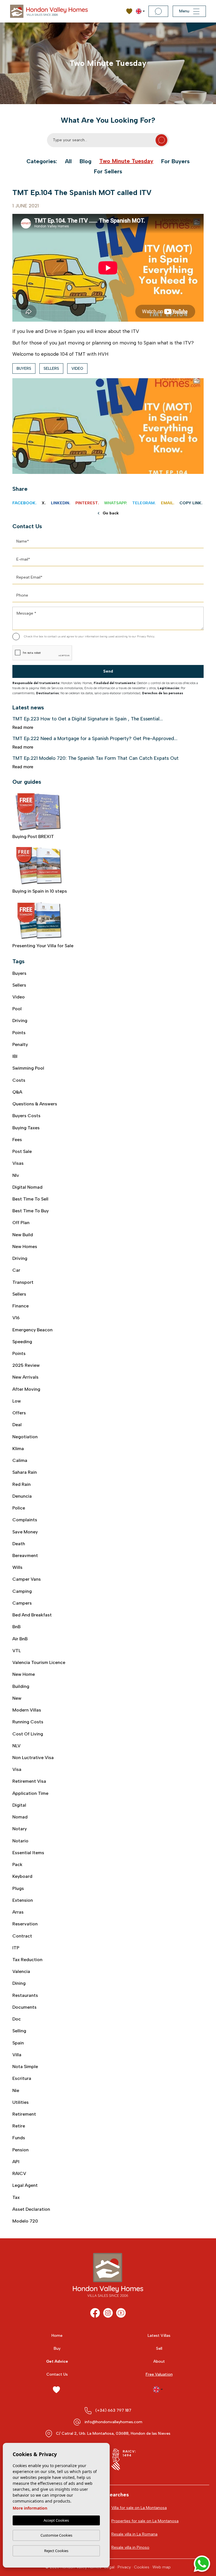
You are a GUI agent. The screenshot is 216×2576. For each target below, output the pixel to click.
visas (18, 1163)
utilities (21, 2102)
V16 (16, 1318)
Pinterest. (87, 503)
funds (19, 2138)
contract (22, 1936)
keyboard (22, 1876)
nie (16, 2090)
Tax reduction (27, 1960)
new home (24, 1674)
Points (19, 1033)
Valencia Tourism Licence (39, 1662)
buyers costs (26, 1116)
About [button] (159, 2361)
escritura (22, 2078)
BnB (16, 1627)
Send (108, 671)
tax (16, 2197)
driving (20, 1258)
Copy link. (191, 503)
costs (19, 1080)
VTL (17, 1651)
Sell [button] (159, 2348)
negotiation (25, 1437)
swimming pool (28, 1068)
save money (25, 1532)
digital (19, 1805)
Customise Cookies (56, 2535)
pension (21, 2150)
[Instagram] (108, 2313)
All (68, 161)
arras (18, 1912)
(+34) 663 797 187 (113, 2410)
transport (23, 1282)
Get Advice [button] (57, 2361)
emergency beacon (32, 1330)
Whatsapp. (116, 503)
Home (57, 2336)
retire (19, 2126)
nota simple (25, 2067)
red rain (22, 1484)
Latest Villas (159, 2336)
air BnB (20, 1639)
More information (30, 2508)
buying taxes (26, 1128)
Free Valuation (159, 2374)
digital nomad (27, 1187)
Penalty (20, 1044)
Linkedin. (61, 503)
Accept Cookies (56, 2520)
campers (22, 1603)
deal (17, 1425)
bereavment (25, 1555)
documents (24, 2007)
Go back (111, 513)
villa (17, 2055)
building (21, 1686)
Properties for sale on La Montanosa (145, 2521)
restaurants (25, 1995)
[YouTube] (121, 2313)
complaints (25, 1520)
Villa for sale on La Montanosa (139, 2508)
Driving (20, 1021)
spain (18, 2043)
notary (20, 1829)
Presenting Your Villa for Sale (43, 946)
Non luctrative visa (33, 1758)
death (19, 1544)
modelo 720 (25, 2221)
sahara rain (25, 1472)
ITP (16, 1948)
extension (23, 1900)
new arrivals (25, 1377)
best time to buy (31, 1211)
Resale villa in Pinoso (130, 2547)
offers (19, 1413)
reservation (25, 1924)
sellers (19, 1294)
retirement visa (29, 1781)
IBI (15, 1056)
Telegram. (144, 503)
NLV (16, 1746)
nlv (16, 1175)
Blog (85, 161)
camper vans (27, 1579)
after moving (26, 1389)
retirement (24, 2114)
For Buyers (175, 161)
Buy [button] (57, 2348)
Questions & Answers (35, 1104)
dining (19, 1983)
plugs (18, 1888)
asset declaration (31, 2209)
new (17, 1698)
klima (18, 1449)
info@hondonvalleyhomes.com (113, 2422)
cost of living (28, 1734)
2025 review (26, 1365)
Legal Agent (25, 2185)
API (16, 2162)
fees (17, 1140)
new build (23, 1235)
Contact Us (57, 2374)
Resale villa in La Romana (134, 2534)
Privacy (124, 2567)
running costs (28, 1722)
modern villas (27, 1710)
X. (44, 503)
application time (30, 1793)
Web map (162, 2567)
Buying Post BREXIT (33, 836)
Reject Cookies (56, 2551)
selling (19, 2031)
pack (17, 1864)
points (19, 1353)
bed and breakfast (32, 1615)
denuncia (22, 1496)
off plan (21, 1223)
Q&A (17, 1092)
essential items (28, 1853)
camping (22, 1591)
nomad (20, 1817)
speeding (22, 1342)
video (77, 369)
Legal (109, 2567)
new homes (25, 1246)
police (19, 1508)
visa (17, 1769)
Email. (168, 503)
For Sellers (108, 171)
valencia (21, 1971)
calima (20, 1460)
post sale (22, 1151)
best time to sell (30, 1199)
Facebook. (24, 503)
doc (17, 2019)
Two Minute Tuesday (126, 161)
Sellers (51, 369)
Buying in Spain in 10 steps (40, 891)
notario (20, 1841)
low (17, 1401)
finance (21, 1306)
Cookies (142, 2567)
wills (17, 1567)
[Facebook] (95, 2313)
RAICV (19, 2173)
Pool (17, 1009)
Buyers (24, 369)
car (16, 1270)
